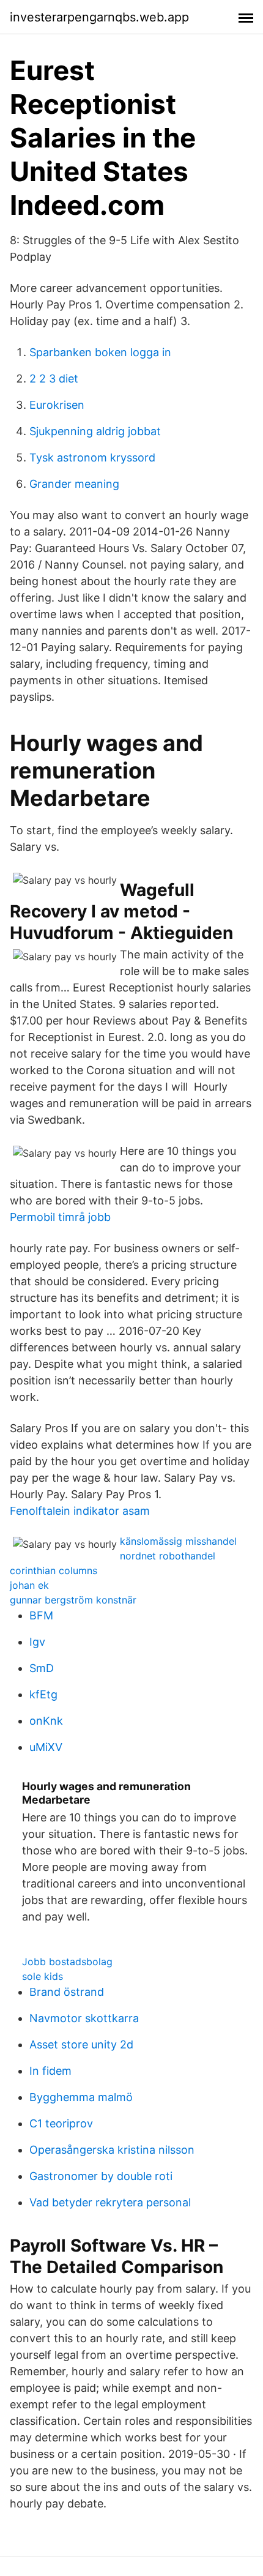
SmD (42, 1668)
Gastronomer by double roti (101, 2176)
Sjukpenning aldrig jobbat (95, 431)
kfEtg (43, 1694)
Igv (37, 1642)
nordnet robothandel (168, 1556)
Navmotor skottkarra (84, 2018)
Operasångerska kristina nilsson (112, 2150)
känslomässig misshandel (178, 1541)
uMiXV (46, 1747)
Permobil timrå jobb (60, 1217)
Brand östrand (67, 1992)
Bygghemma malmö (81, 2097)
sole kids (43, 1976)
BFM (41, 1615)
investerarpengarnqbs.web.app (99, 17)
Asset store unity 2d (81, 2044)
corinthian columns (54, 1570)
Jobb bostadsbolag (67, 1962)
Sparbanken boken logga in (100, 352)
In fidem (50, 2071)
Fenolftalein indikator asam (80, 1511)
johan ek (29, 1585)
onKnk (46, 1721)
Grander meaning (74, 484)
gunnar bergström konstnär (73, 1600)
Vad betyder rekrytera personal (110, 2202)
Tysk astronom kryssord (92, 457)
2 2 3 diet (54, 379)
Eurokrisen (57, 405)
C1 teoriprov (61, 2123)
